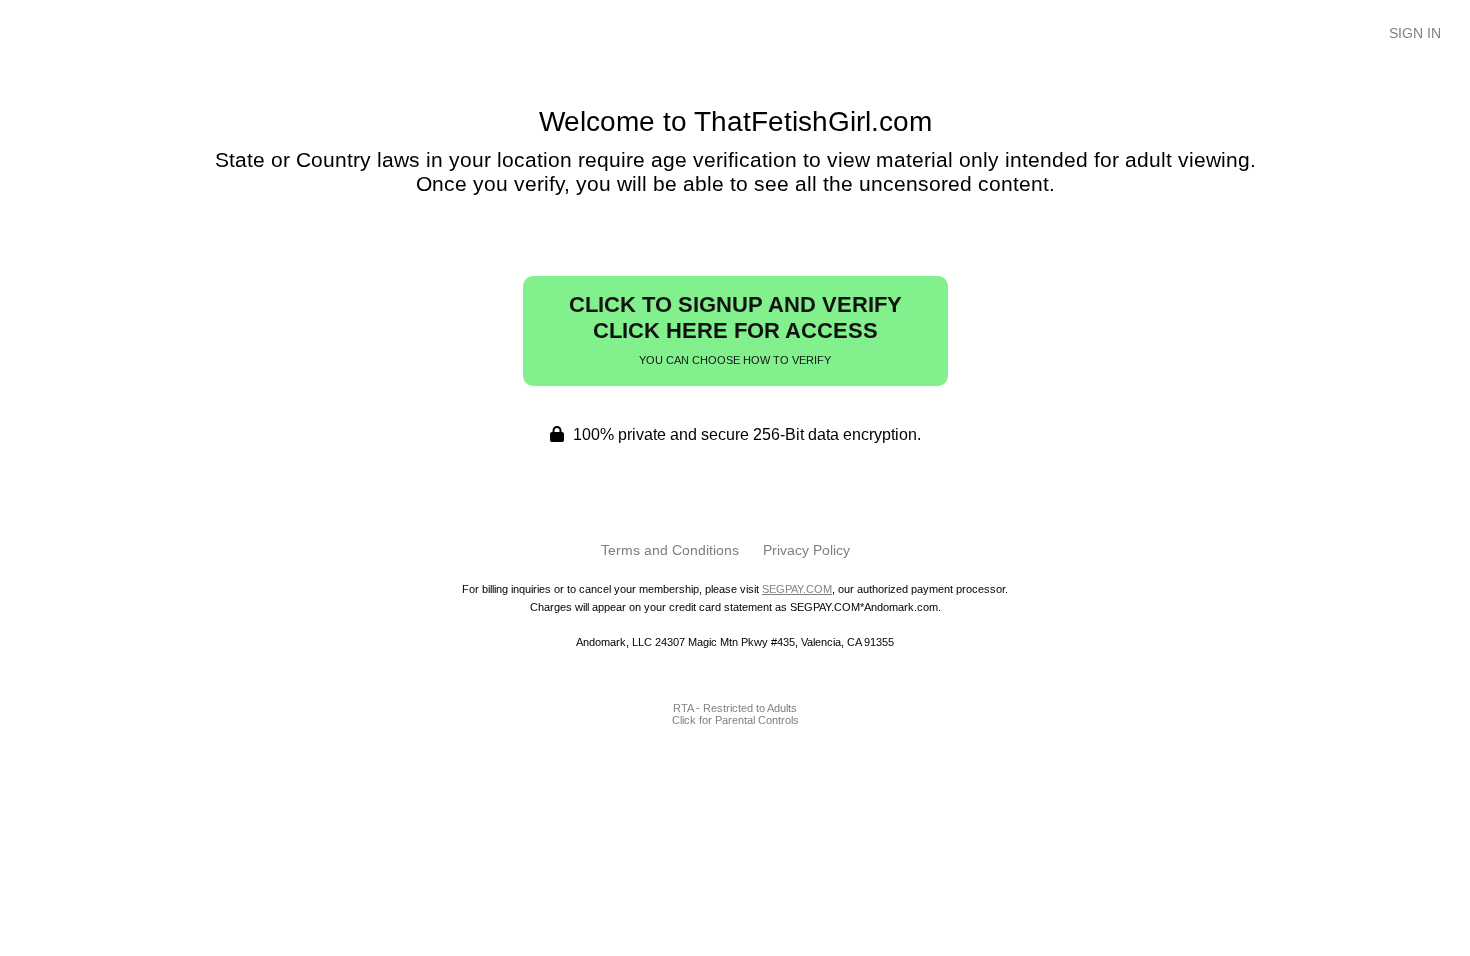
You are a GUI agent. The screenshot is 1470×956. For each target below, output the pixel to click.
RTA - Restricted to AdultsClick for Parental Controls (735, 714)
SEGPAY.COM (797, 589)
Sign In (1415, 33)
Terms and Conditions (670, 550)
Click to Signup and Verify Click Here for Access (735, 329)
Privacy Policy (806, 550)
